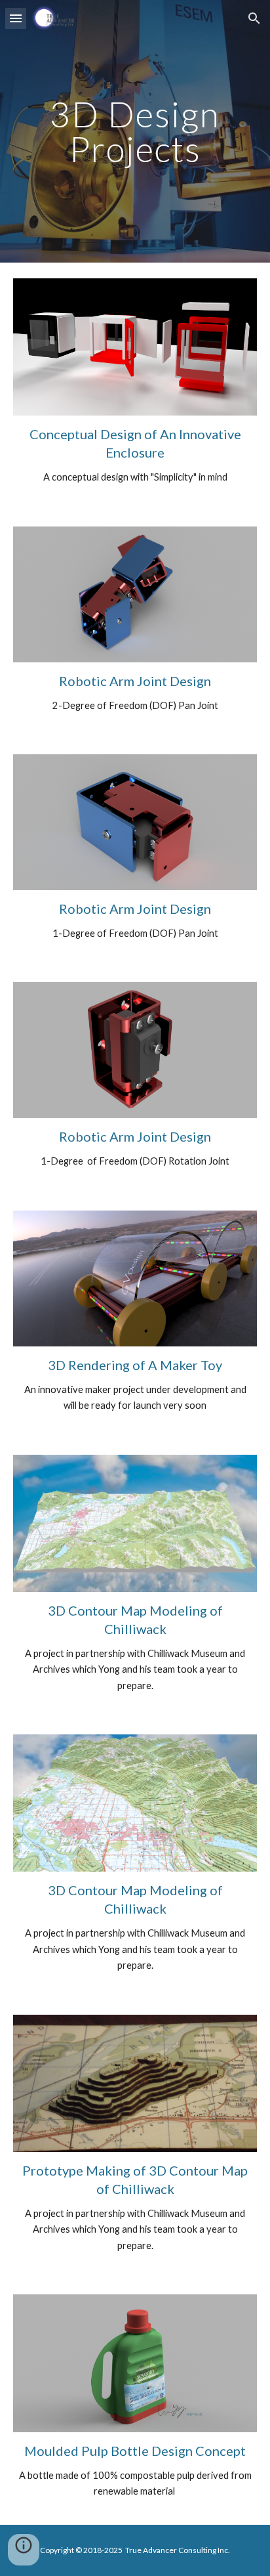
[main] (135, 132)
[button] (16, 18)
